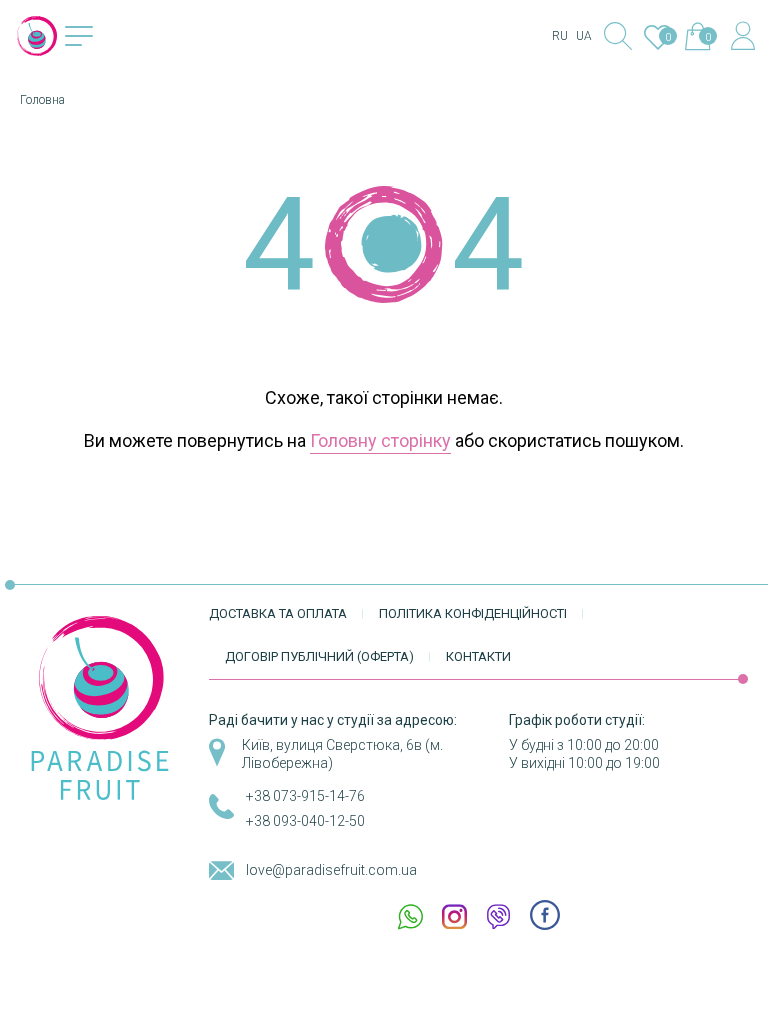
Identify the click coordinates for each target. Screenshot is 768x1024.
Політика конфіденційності (473, 613)
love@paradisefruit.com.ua (331, 870)
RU (560, 36)
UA (584, 36)
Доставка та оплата (278, 613)
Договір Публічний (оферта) (319, 656)
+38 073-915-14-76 (305, 796)
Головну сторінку (380, 440)
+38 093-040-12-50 (305, 821)
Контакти (478, 656)
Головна (42, 100)
